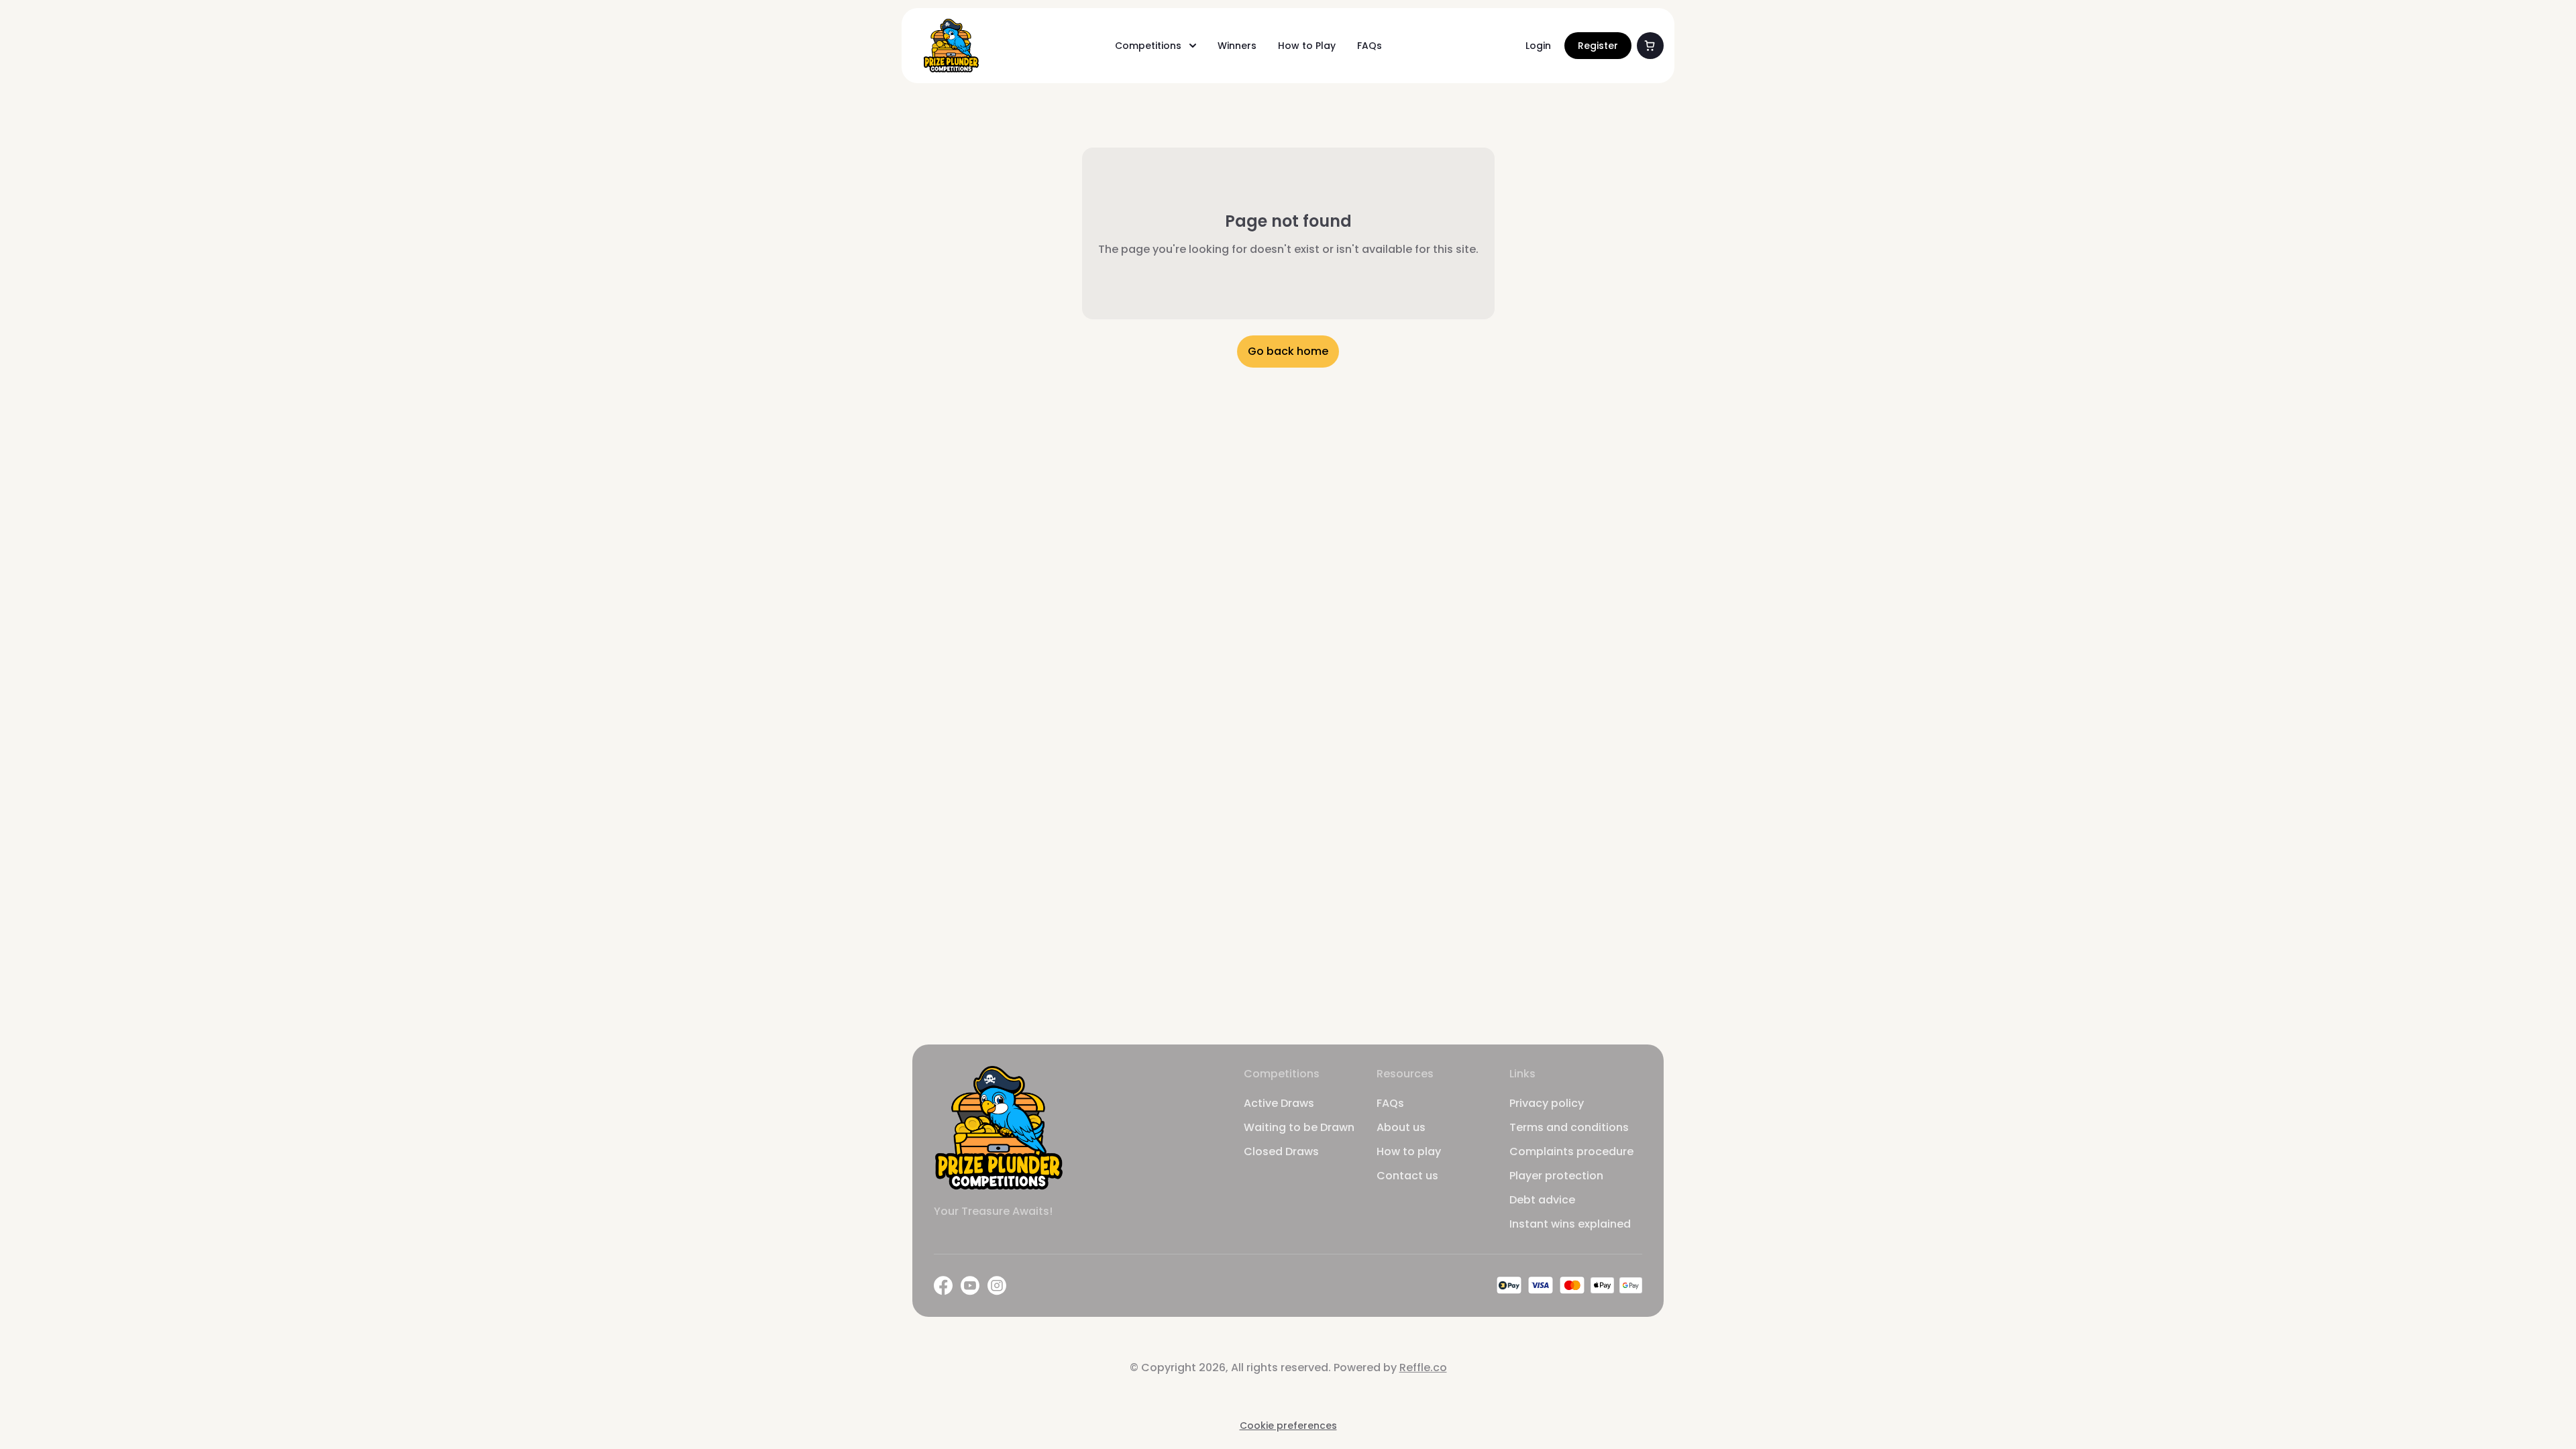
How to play (1409, 1151)
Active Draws (1279, 1103)
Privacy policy (1547, 1103)
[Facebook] (943, 1286)
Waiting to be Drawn (1299, 1127)
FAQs (1370, 46)
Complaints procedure (1571, 1151)
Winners (1237, 46)
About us (1401, 1127)
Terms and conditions (1569, 1127)
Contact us (1407, 1176)
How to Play (1307, 46)
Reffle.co (1423, 1367)
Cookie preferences (1288, 1426)
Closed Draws (1281, 1151)
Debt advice (1542, 1200)
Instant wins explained (1570, 1224)
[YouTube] (970, 1286)
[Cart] (1650, 46)
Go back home (1288, 351)
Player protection (1556, 1176)
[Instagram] (997, 1286)
